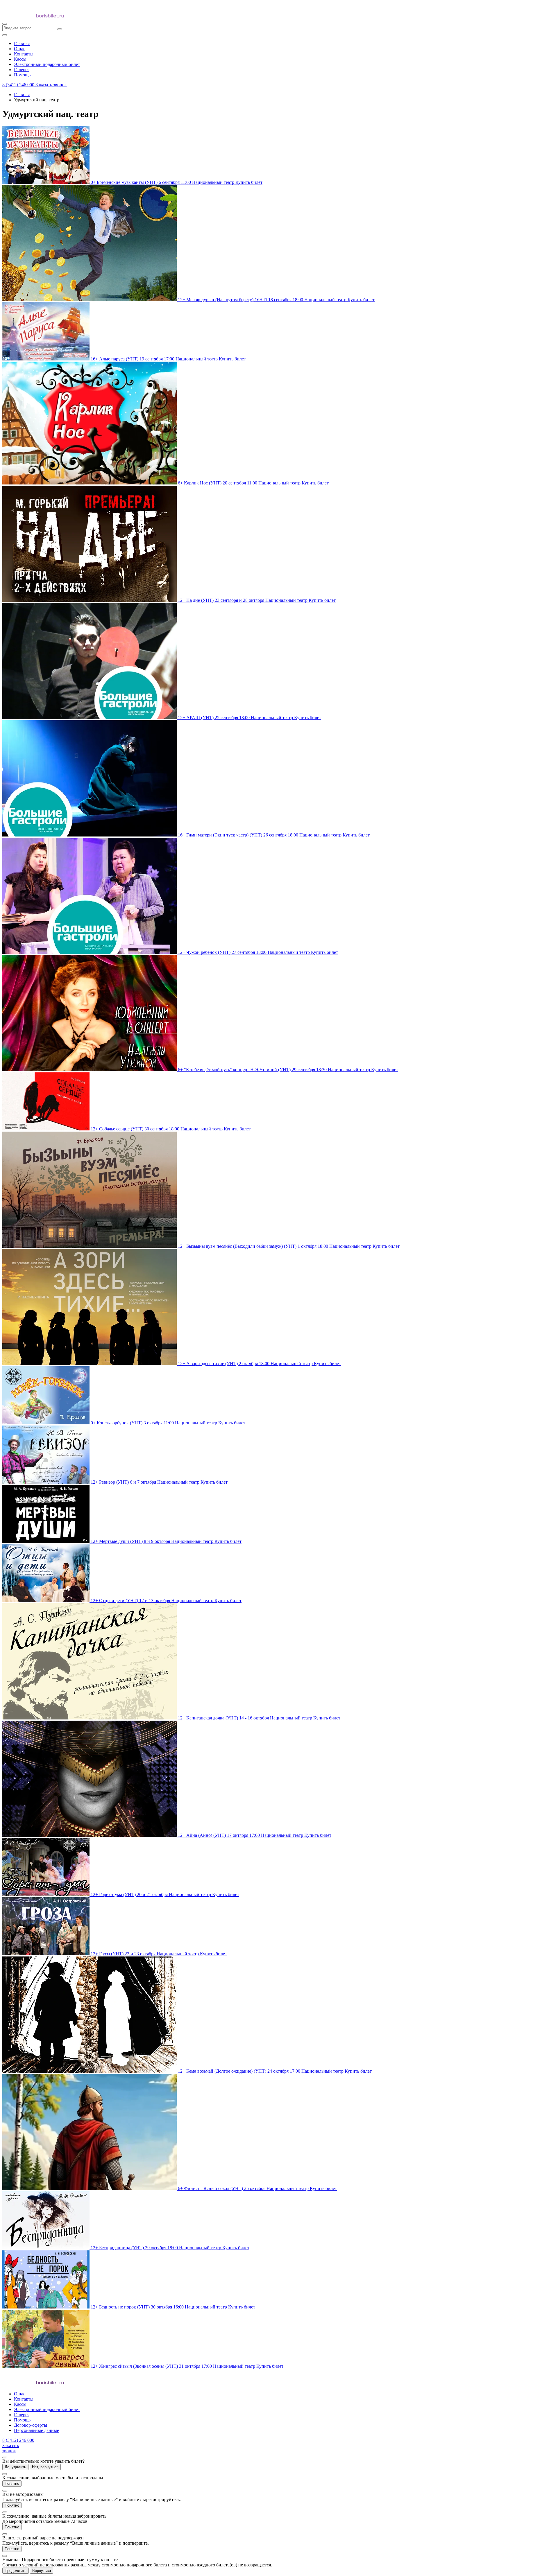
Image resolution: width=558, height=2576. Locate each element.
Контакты (24, 2399)
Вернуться (42, 2571)
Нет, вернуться (45, 2467)
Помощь (22, 2420)
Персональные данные (36, 2430)
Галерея (22, 2415)
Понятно (12, 2483)
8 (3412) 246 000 (19, 85)
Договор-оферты (31, 2425)
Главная (22, 95)
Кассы (20, 2404)
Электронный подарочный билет (47, 2409)
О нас (20, 2394)
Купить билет (249, 182)
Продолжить (16, 2571)
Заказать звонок (51, 85)
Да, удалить (15, 2467)
